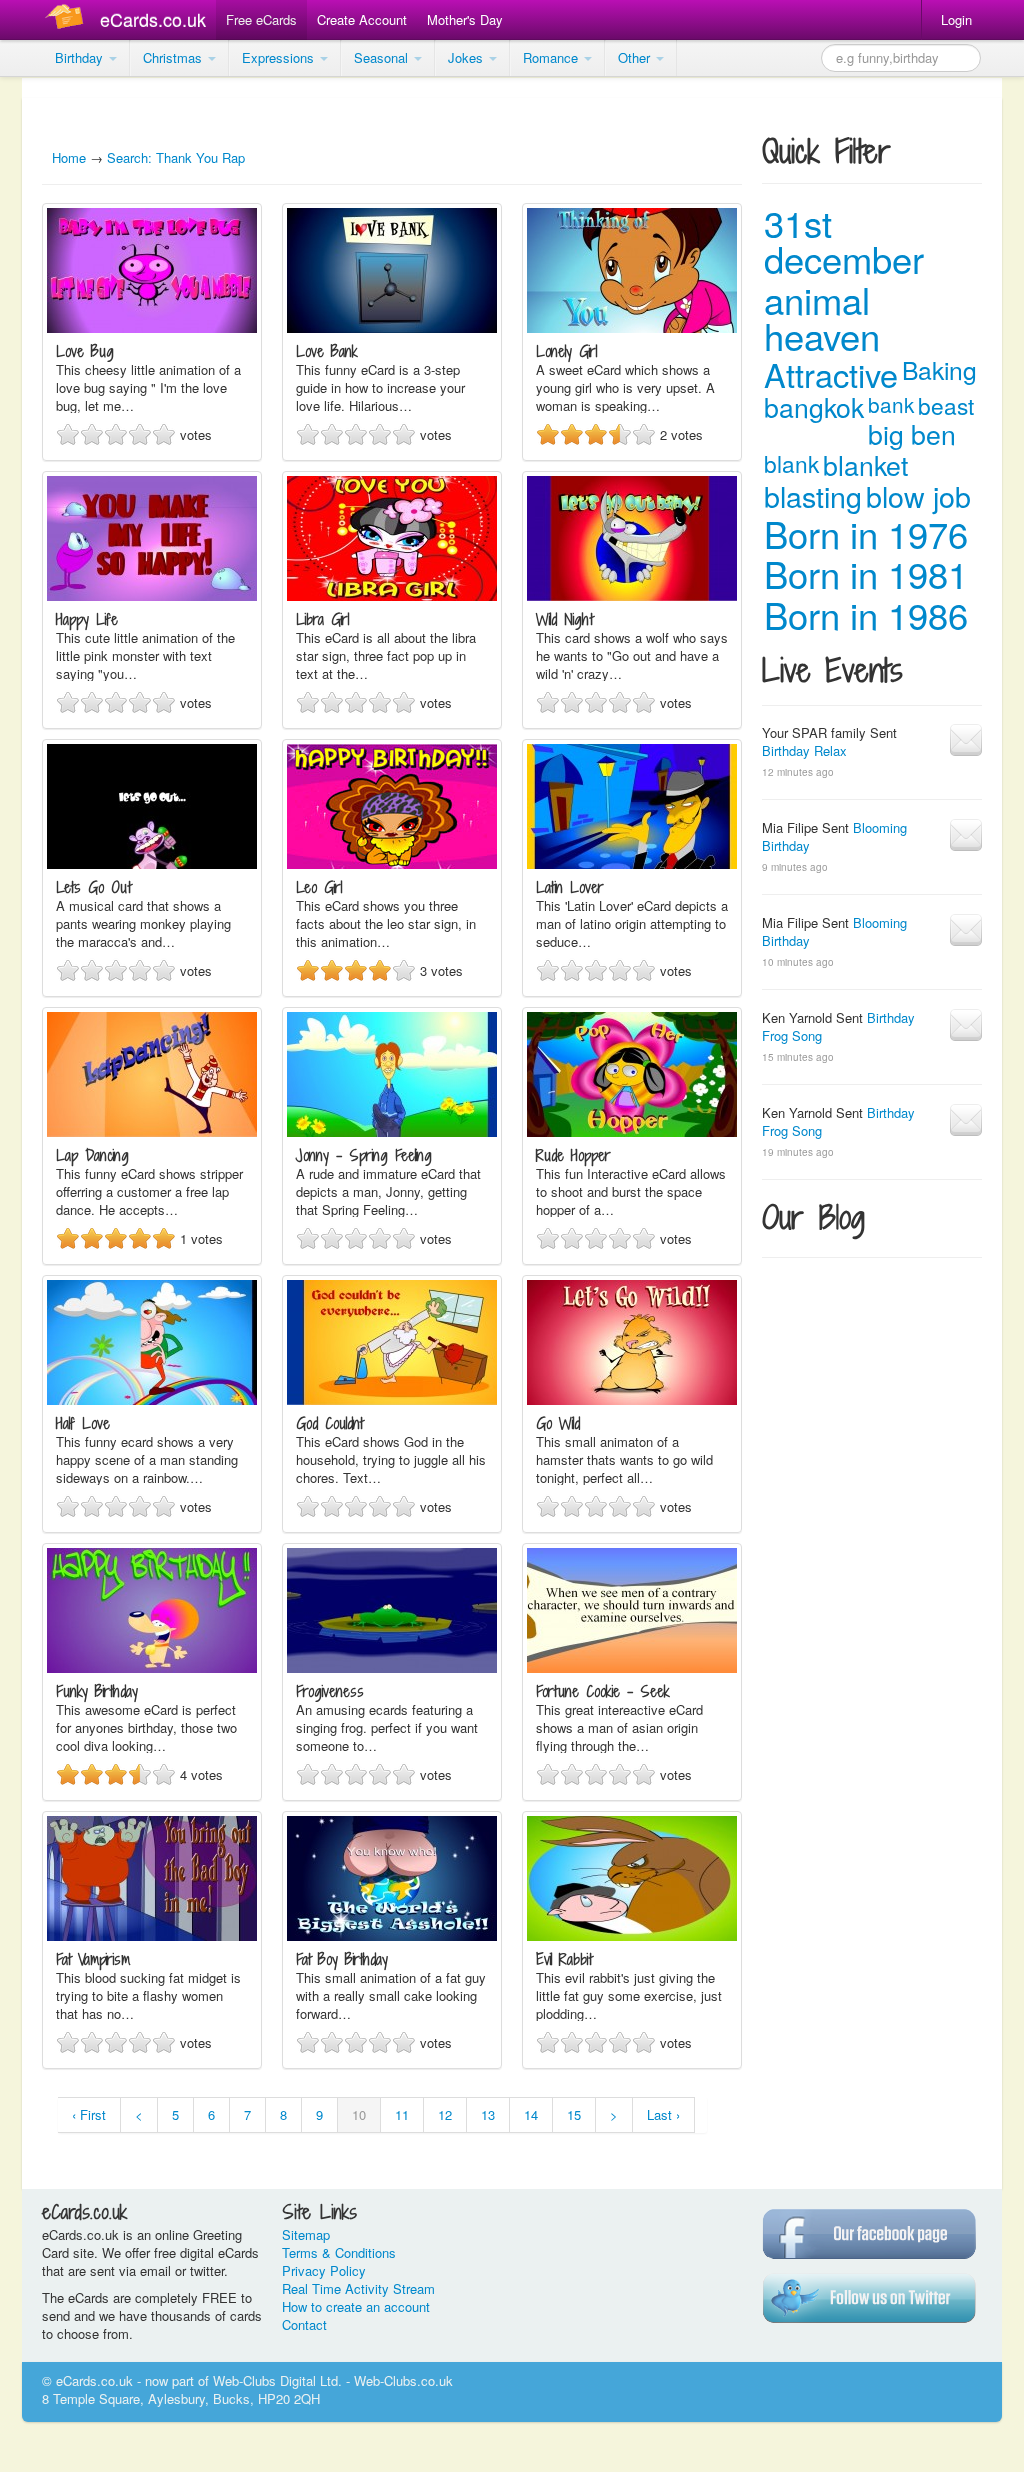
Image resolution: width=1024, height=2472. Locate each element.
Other (636, 57)
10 (359, 2114)
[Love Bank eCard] (392, 327)
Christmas (174, 57)
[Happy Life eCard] (152, 595)
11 (402, 2114)
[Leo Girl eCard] (392, 863)
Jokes (467, 57)
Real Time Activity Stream (358, 2288)
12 (445, 2114)
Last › (663, 2114)
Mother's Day (465, 19)
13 (488, 2114)
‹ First (89, 2114)
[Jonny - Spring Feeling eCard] (392, 1131)
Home (69, 157)
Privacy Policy (324, 2270)
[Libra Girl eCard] (392, 595)
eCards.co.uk (153, 19)
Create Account (362, 19)
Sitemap (306, 2234)
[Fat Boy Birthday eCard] (392, 1935)
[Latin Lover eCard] (632, 863)
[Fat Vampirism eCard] (152, 1935)
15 (574, 2114)
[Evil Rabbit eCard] (632, 1935)
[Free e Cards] (68, 19)
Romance (552, 57)
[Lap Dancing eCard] (152, 1131)
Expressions (280, 57)
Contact (304, 2324)
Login (956, 19)
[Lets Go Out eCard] (152, 863)
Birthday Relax (804, 750)
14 (531, 2114)
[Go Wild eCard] (632, 1399)
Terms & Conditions (339, 2252)
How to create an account (356, 2306)
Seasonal (383, 57)
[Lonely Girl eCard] (632, 327)
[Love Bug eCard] (152, 327)
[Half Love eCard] (152, 1399)
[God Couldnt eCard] (392, 1399)
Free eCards (261, 19)
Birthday (81, 57)
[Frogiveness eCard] (392, 1667)
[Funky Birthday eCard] (152, 1667)
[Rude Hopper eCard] (632, 1131)
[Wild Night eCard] (632, 595)
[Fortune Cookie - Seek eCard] (632, 1667)
